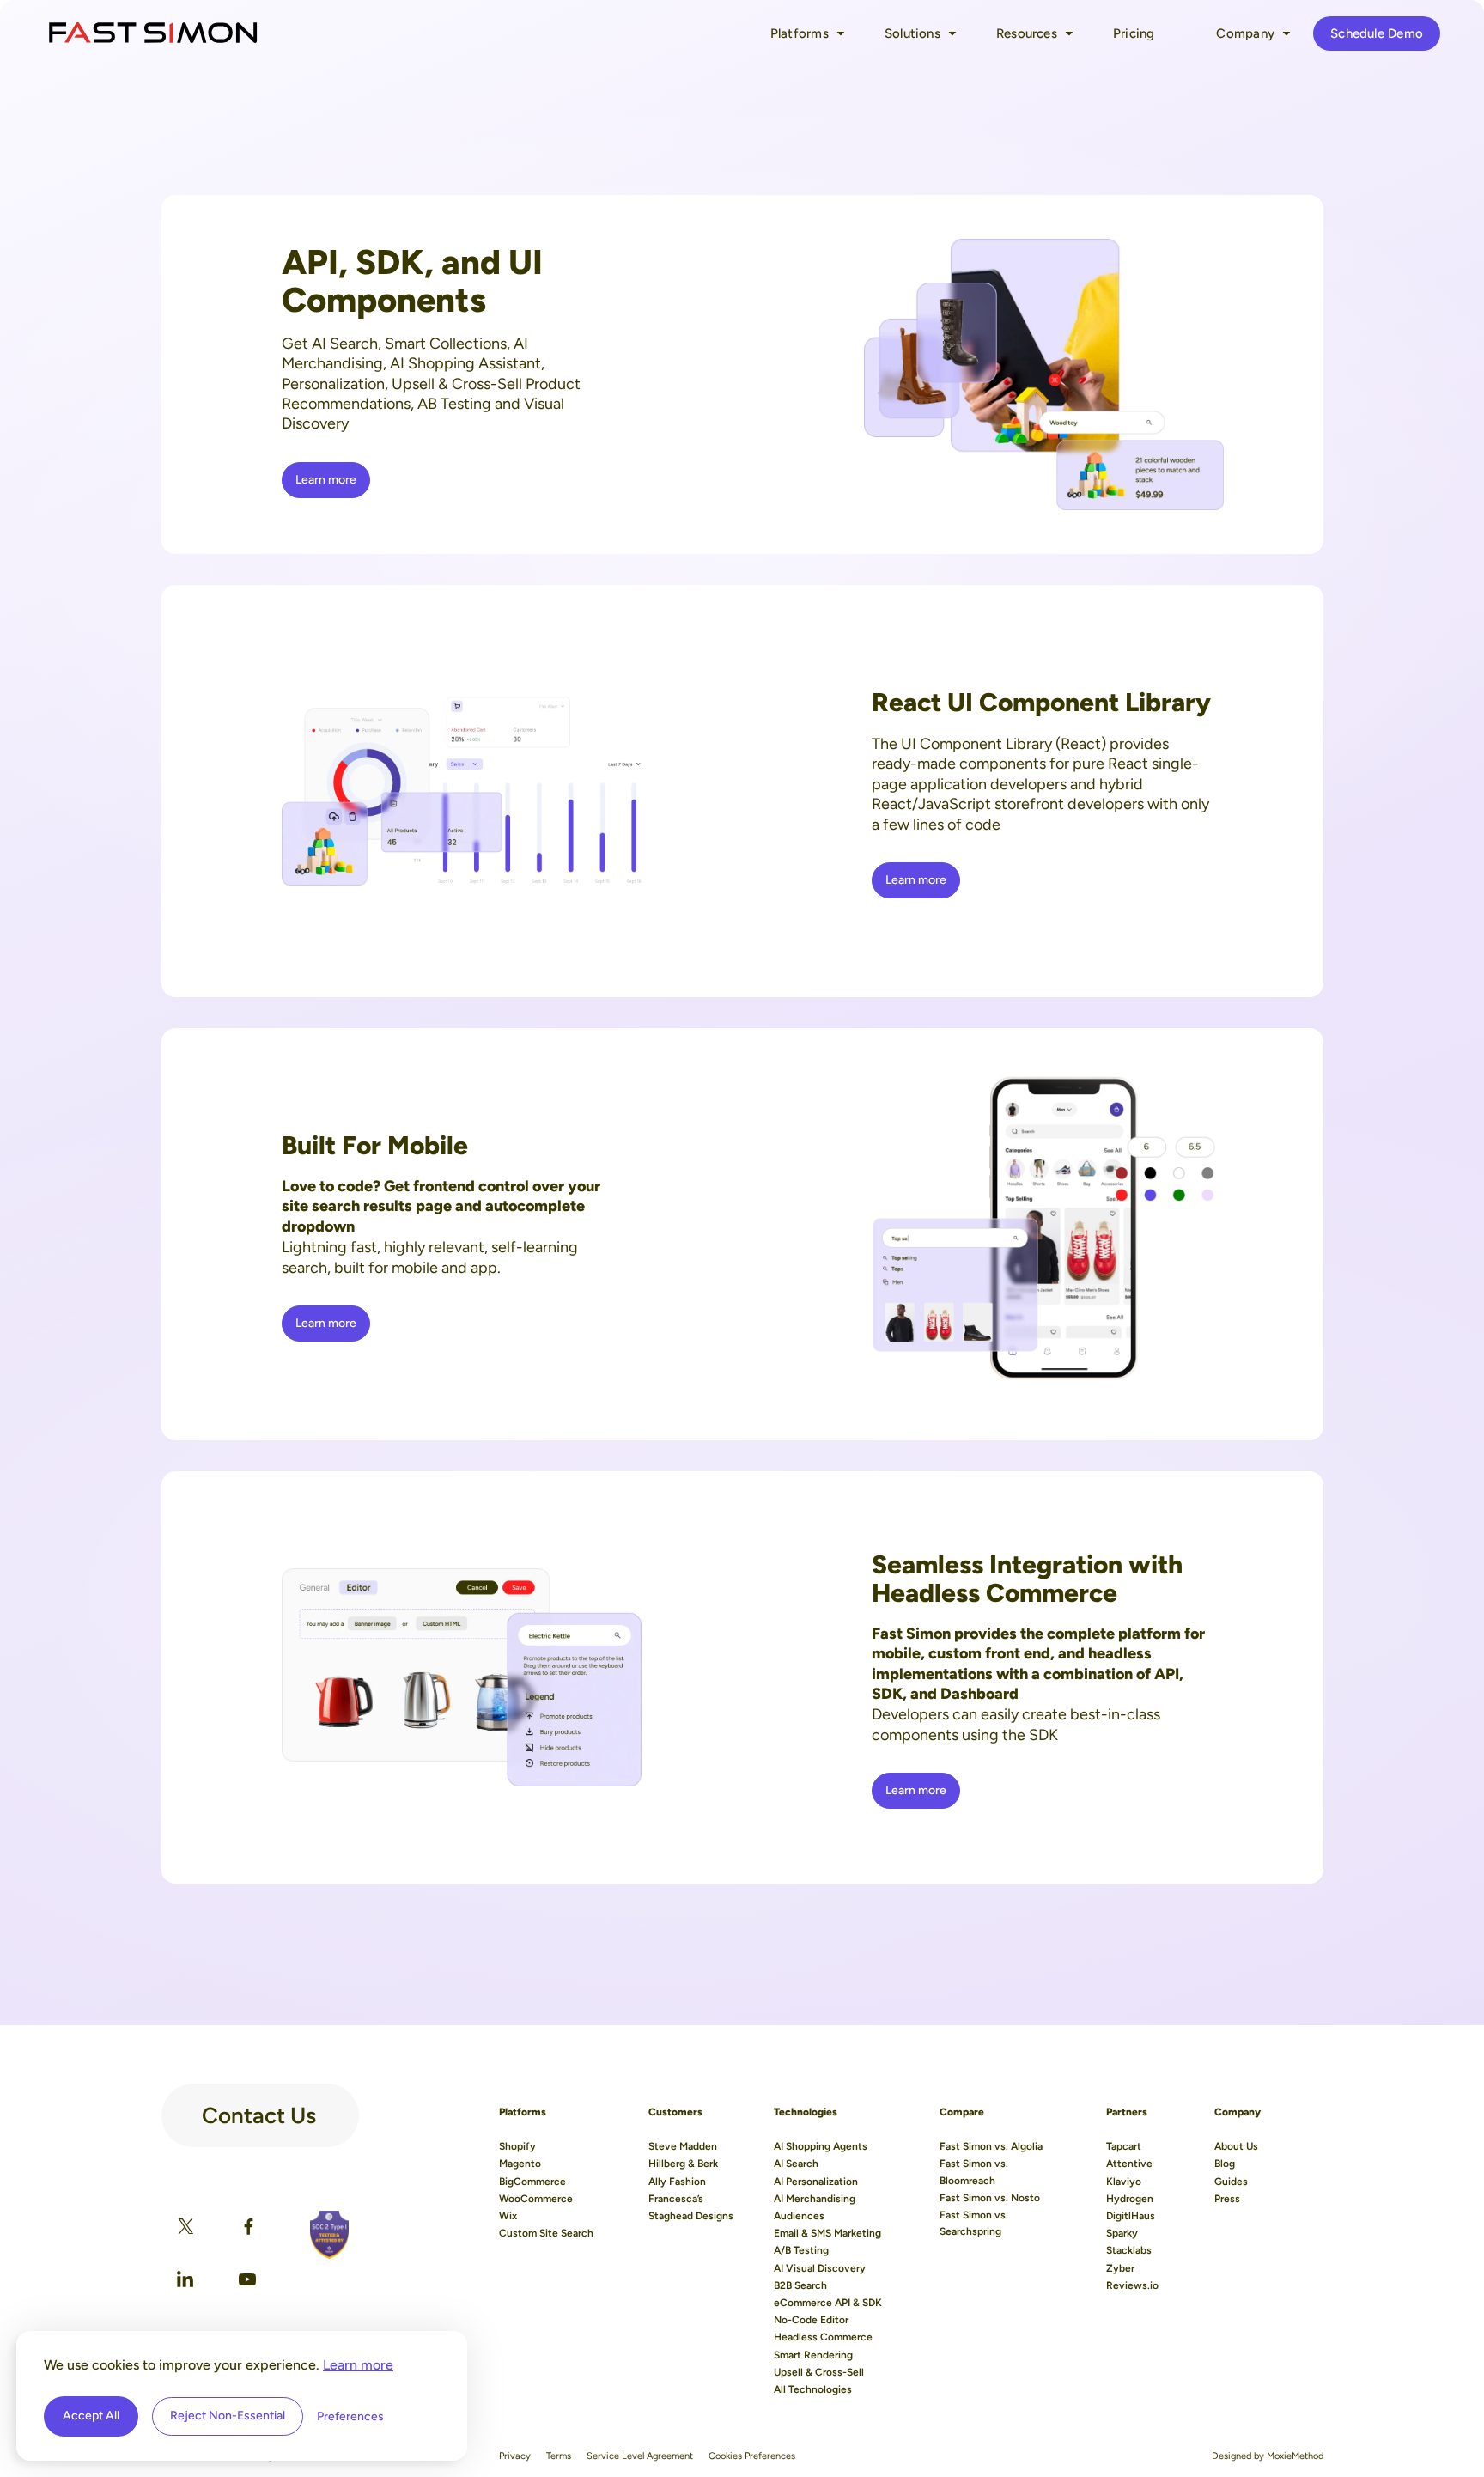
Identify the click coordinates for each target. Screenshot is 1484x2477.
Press (1227, 2199)
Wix (508, 2216)
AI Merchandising (815, 2199)
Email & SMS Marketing (827, 2233)
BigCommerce (532, 2182)
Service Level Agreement (640, 2456)
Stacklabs (1129, 2250)
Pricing (1134, 33)
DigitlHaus (1131, 2216)
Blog (1225, 2164)
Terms (559, 2456)
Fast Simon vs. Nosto (990, 2198)
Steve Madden (683, 2146)
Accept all (91, 2416)
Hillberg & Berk (683, 2164)
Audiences (799, 2216)
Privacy (515, 2456)
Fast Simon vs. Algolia (991, 2146)
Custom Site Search (546, 2233)
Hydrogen (1130, 2199)
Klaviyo (1124, 2182)
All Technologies (813, 2389)
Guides (1231, 2182)
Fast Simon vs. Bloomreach (974, 2172)
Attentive (1129, 2164)
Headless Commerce (823, 2337)
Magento (520, 2164)
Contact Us (259, 2109)
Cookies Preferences (752, 2456)
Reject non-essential (228, 2416)
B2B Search (800, 2285)
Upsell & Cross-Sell (819, 2372)
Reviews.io (1132, 2285)
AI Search (796, 2164)
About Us (1236, 2146)
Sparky (1122, 2233)
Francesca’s (676, 2199)
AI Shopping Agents (821, 2146)
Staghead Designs (691, 2216)
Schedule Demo (1377, 33)
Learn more (358, 2365)
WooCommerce (536, 2199)
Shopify (517, 2146)
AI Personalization (816, 2182)
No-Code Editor (811, 2320)
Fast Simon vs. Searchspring (974, 2223)
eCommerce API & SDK (828, 2303)
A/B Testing (801, 2250)
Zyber (1120, 2268)
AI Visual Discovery (820, 2268)
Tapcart (1124, 2146)
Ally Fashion (677, 2182)
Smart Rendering (813, 2355)
